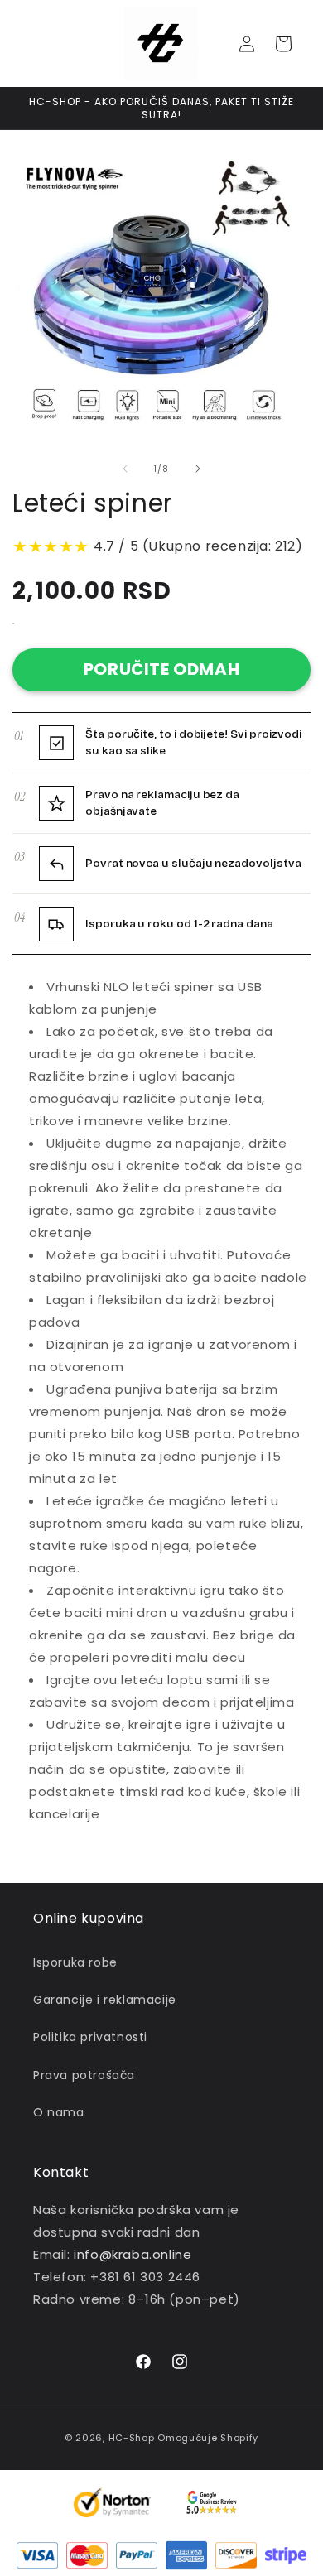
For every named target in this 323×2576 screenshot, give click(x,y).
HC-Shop (132, 2438)
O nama (59, 2112)
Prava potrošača (84, 2075)
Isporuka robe (75, 1962)
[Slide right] (198, 469)
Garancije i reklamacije (105, 2000)
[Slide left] (125, 469)
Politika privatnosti (90, 2037)
